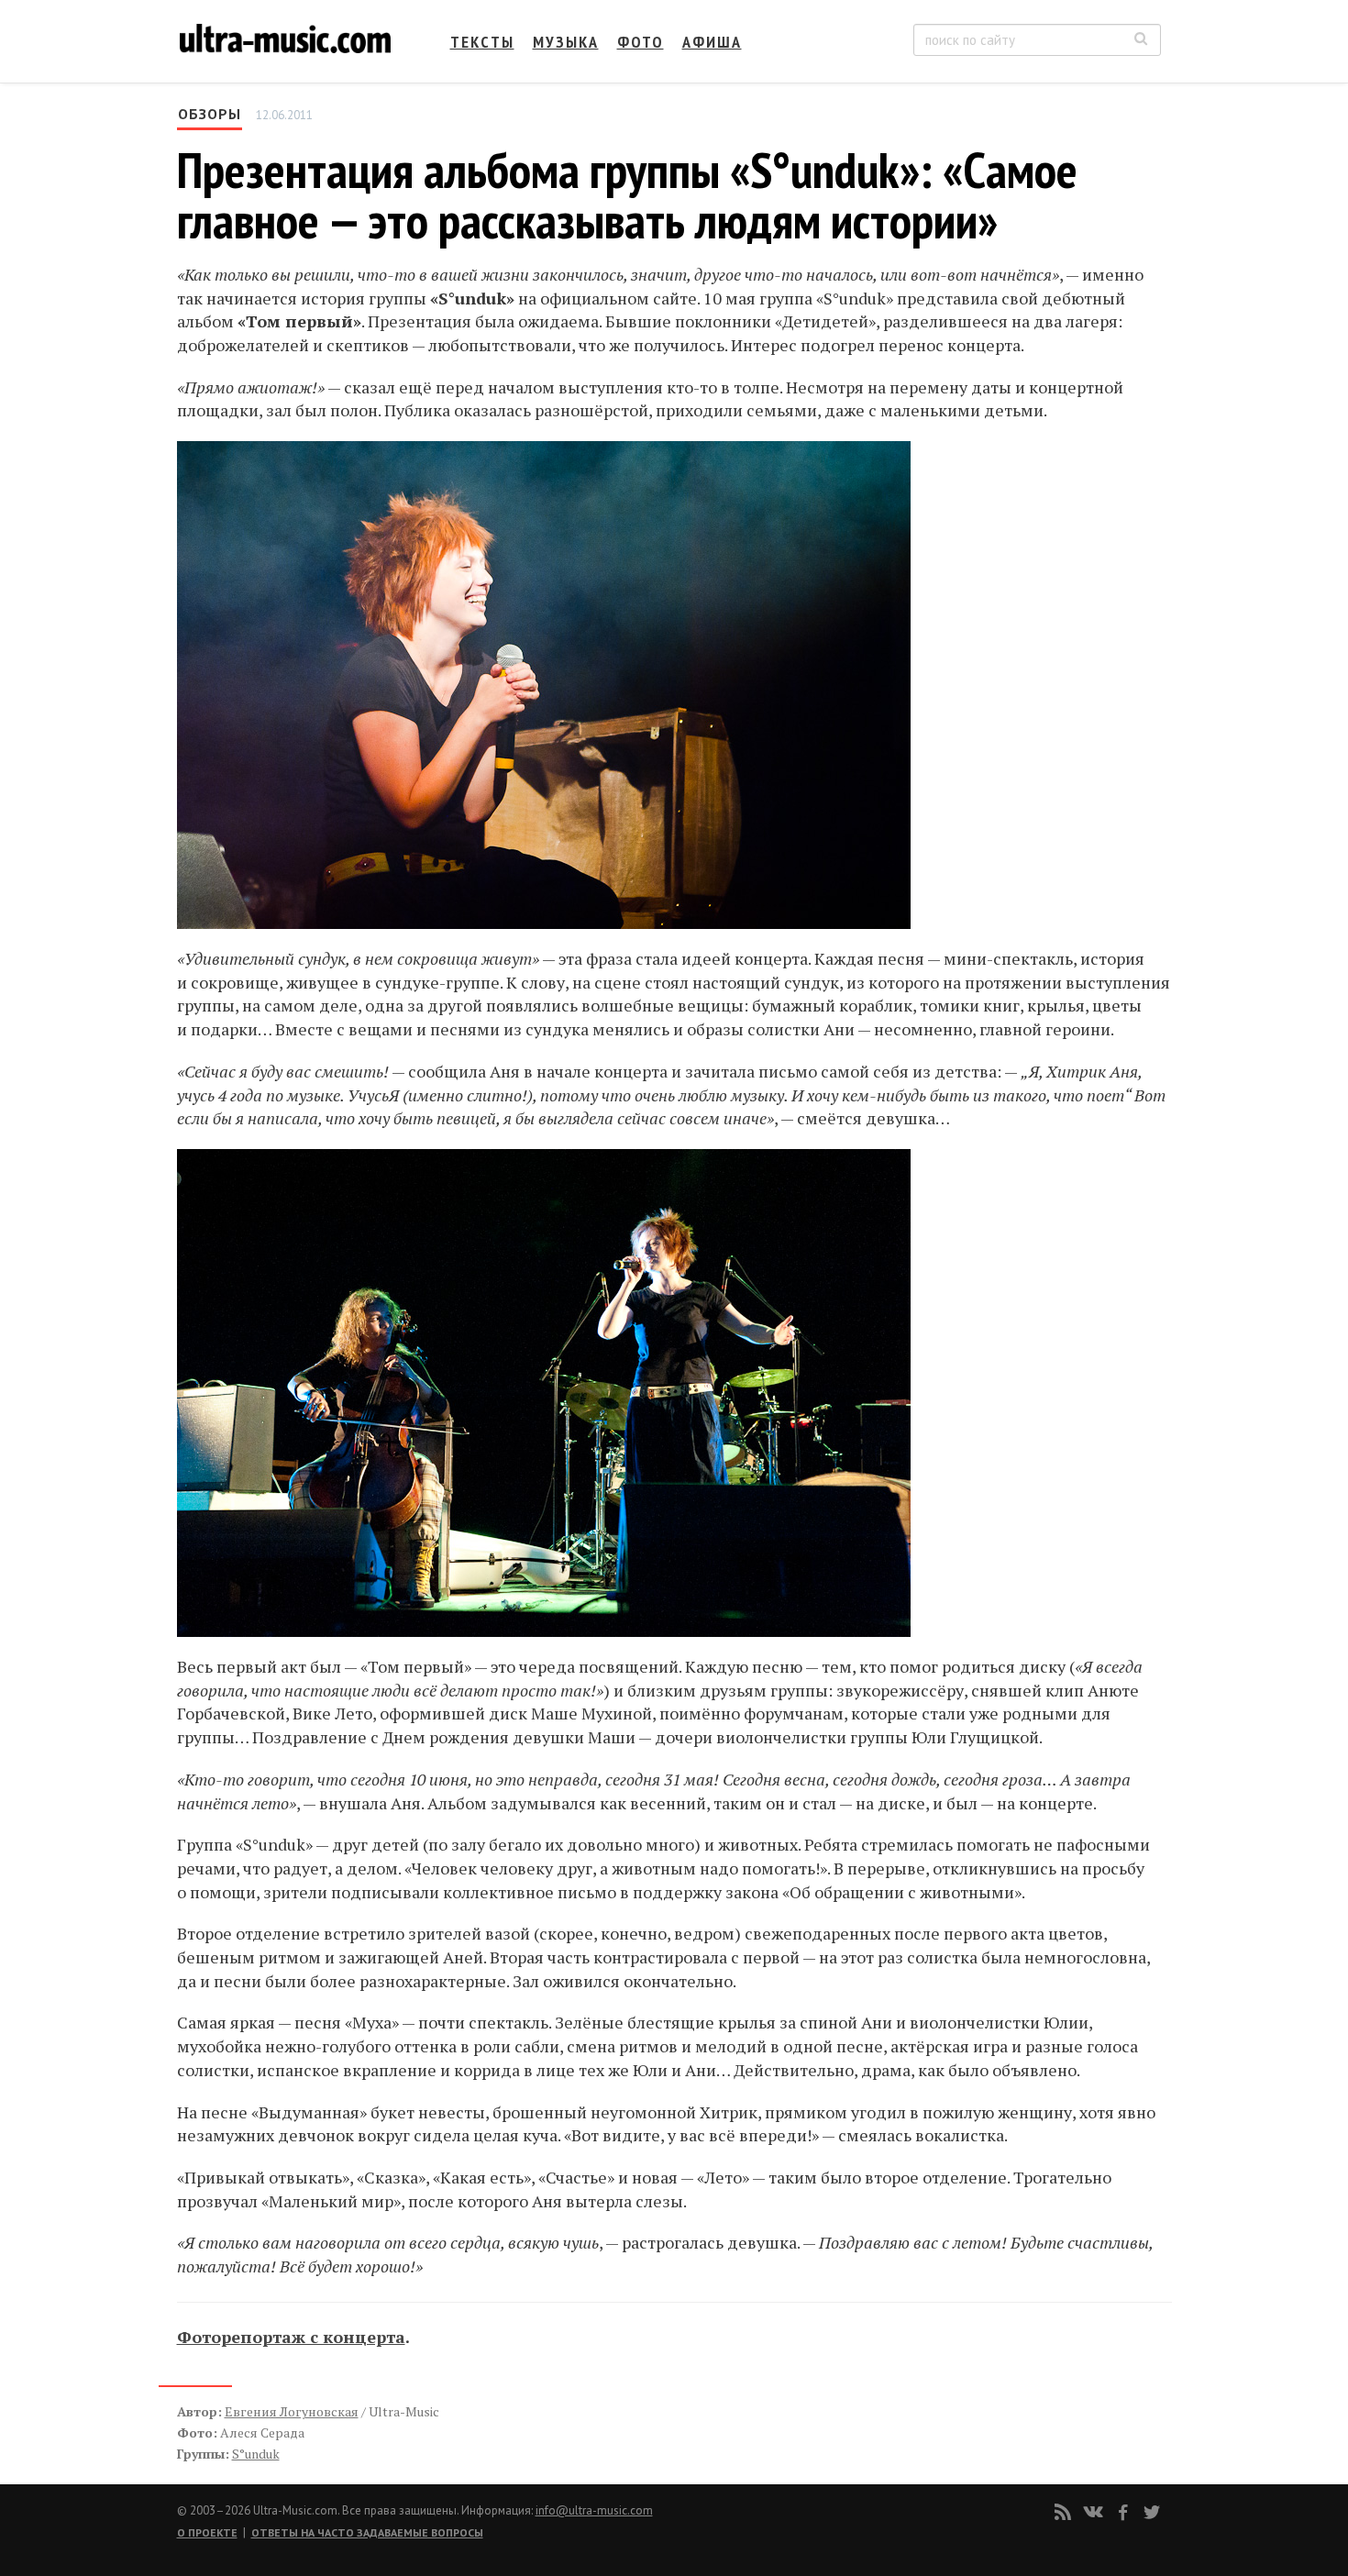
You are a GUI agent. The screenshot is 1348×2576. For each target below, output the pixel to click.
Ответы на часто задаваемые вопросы (367, 2532)
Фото (641, 42)
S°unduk (256, 2454)
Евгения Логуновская (292, 2411)
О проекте (207, 2532)
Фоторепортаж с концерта (291, 2337)
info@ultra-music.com (594, 2510)
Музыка (566, 42)
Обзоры (210, 114)
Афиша (712, 42)
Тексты (482, 42)
